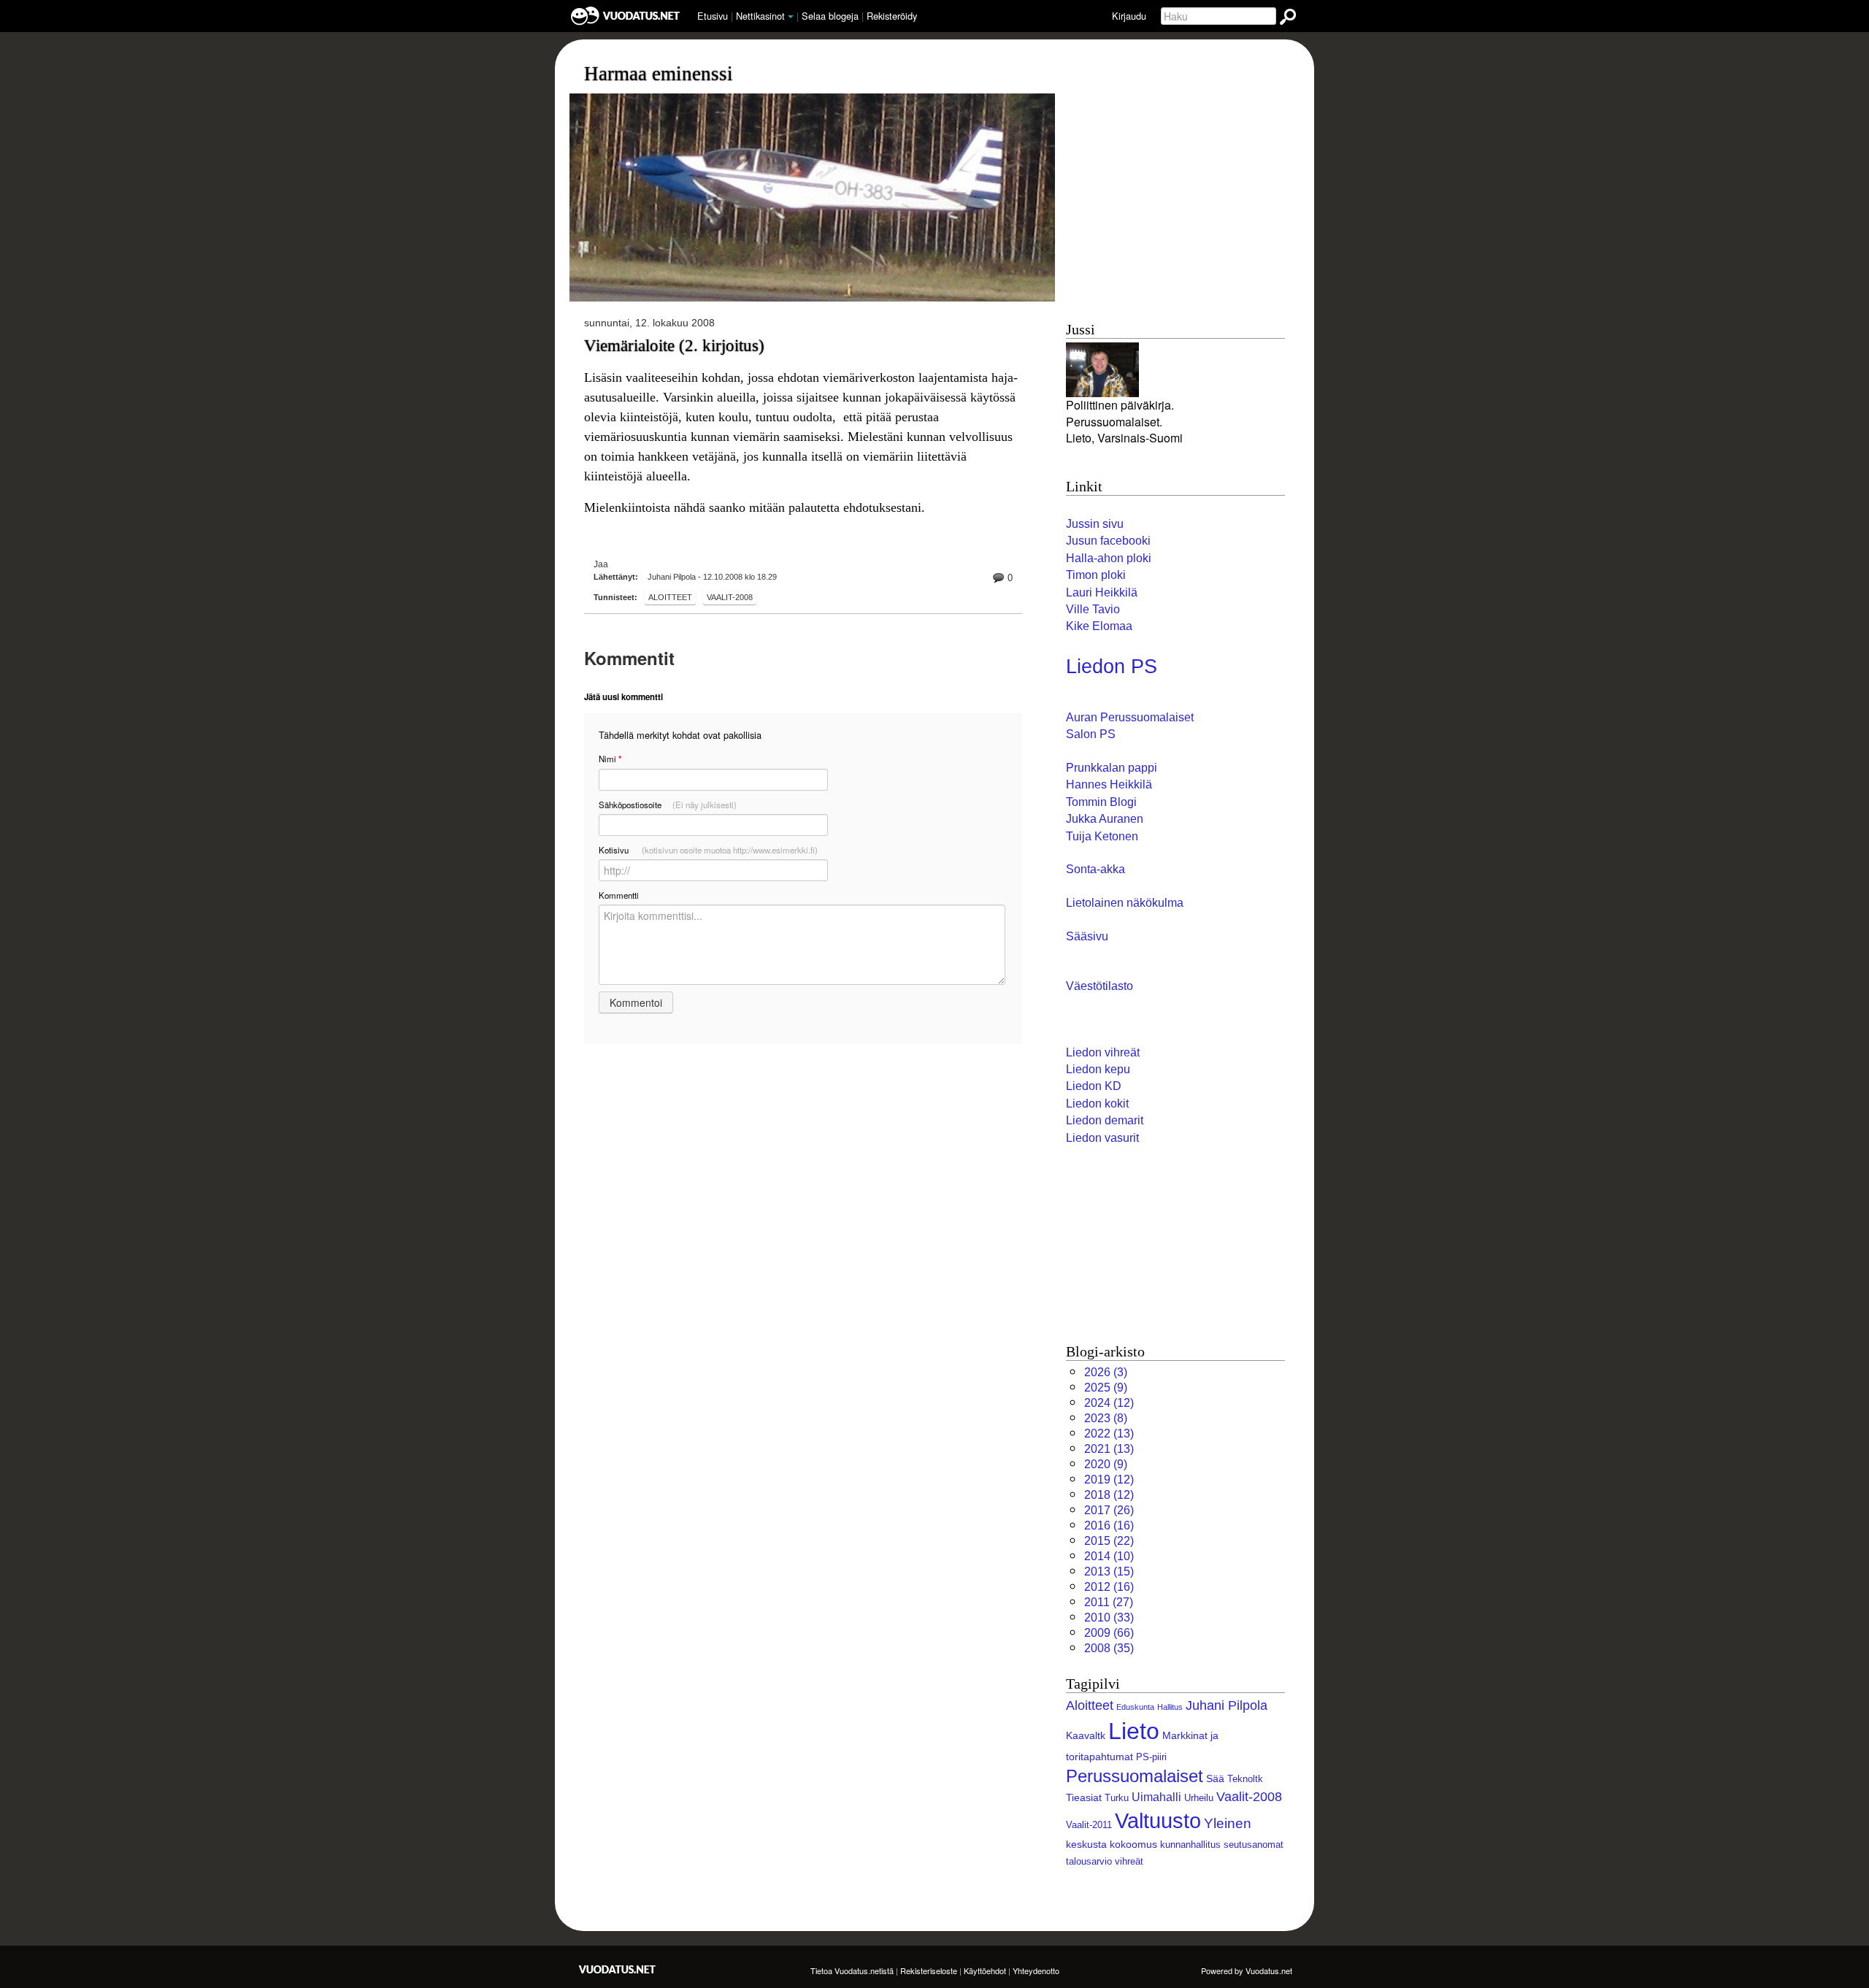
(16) (1109, 1525)
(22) (1109, 1541)
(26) (1109, 1510)
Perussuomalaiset (1135, 1776)
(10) (1109, 1556)
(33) (1109, 1617)
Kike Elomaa (1099, 626)
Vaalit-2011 (1089, 1825)
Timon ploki (1096, 575)
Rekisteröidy (892, 16)
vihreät (1129, 1861)
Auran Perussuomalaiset (1130, 717)
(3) (1106, 1372)
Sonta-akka (1095, 869)
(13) (1109, 1434)
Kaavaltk (1086, 1735)
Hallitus (1170, 1707)
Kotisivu (708, 850)
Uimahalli (1156, 1797)
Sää (1215, 1778)
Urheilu (1199, 1798)
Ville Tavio (1093, 609)
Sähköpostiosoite (668, 805)
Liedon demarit (1105, 1120)
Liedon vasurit (1102, 1138)
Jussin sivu (1095, 524)
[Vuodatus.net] (618, 1969)
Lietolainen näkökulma (1125, 903)
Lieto (1134, 1731)
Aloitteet (670, 597)
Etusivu (713, 16)
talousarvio (1089, 1861)
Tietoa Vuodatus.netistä (852, 1970)
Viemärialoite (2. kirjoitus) (674, 345)
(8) (1106, 1418)
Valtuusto (1158, 1821)
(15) (1109, 1571)
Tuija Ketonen (1102, 836)
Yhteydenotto (1036, 1970)
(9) (1106, 1388)
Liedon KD (1094, 1086)
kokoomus (1133, 1844)
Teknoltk (1245, 1779)
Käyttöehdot (985, 1970)
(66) (1109, 1633)
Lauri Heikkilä (1102, 592)
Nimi (610, 759)
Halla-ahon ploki (1109, 558)
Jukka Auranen (1105, 819)
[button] (791, 17)
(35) (1109, 1648)
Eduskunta (1135, 1707)
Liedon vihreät (1103, 1052)
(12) (1109, 1403)
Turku (1117, 1798)
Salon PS (1091, 734)
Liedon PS (1112, 667)
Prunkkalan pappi (1112, 768)
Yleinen (1228, 1823)
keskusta (1086, 1844)
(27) (1109, 1602)
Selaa (830, 16)
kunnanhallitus (1190, 1845)
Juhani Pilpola (1227, 1705)
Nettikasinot (760, 16)
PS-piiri (1151, 1757)
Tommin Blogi (1101, 802)
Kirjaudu (1129, 16)
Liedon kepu (1098, 1069)
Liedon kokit (1097, 1104)
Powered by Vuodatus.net (1247, 1970)
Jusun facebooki (1108, 541)
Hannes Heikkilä (1109, 784)
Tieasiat (1084, 1797)
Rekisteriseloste (929, 1970)
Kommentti (619, 895)
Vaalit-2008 (730, 597)
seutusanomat (1254, 1845)
